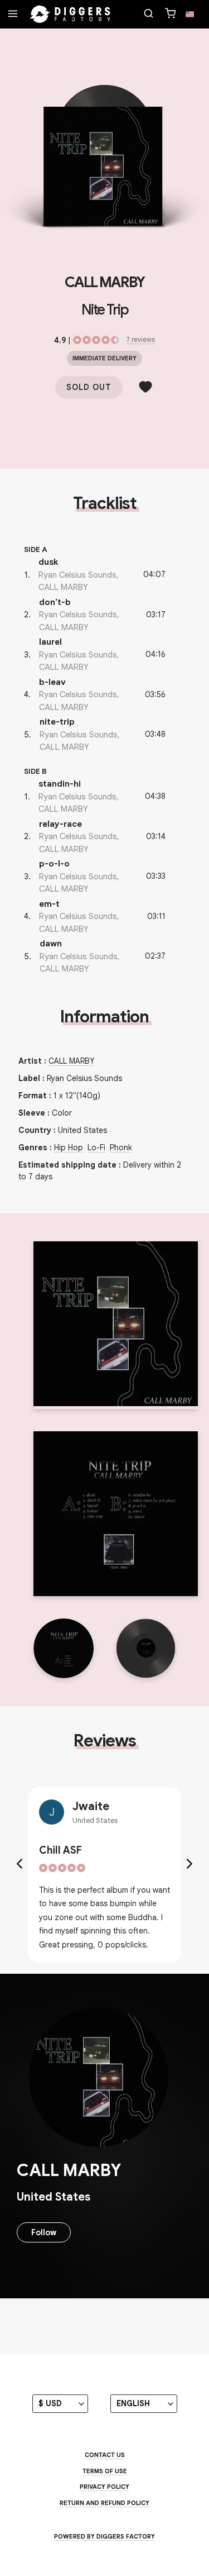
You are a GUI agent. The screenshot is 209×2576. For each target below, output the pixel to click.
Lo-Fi (96, 1147)
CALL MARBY (104, 282)
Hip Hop (69, 1147)
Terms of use (105, 2471)
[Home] (70, 15)
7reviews (140, 339)
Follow (44, 2232)
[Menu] (13, 15)
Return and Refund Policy (104, 2503)
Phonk (121, 1147)
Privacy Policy (104, 2487)
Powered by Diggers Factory (104, 2536)
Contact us (105, 2455)
